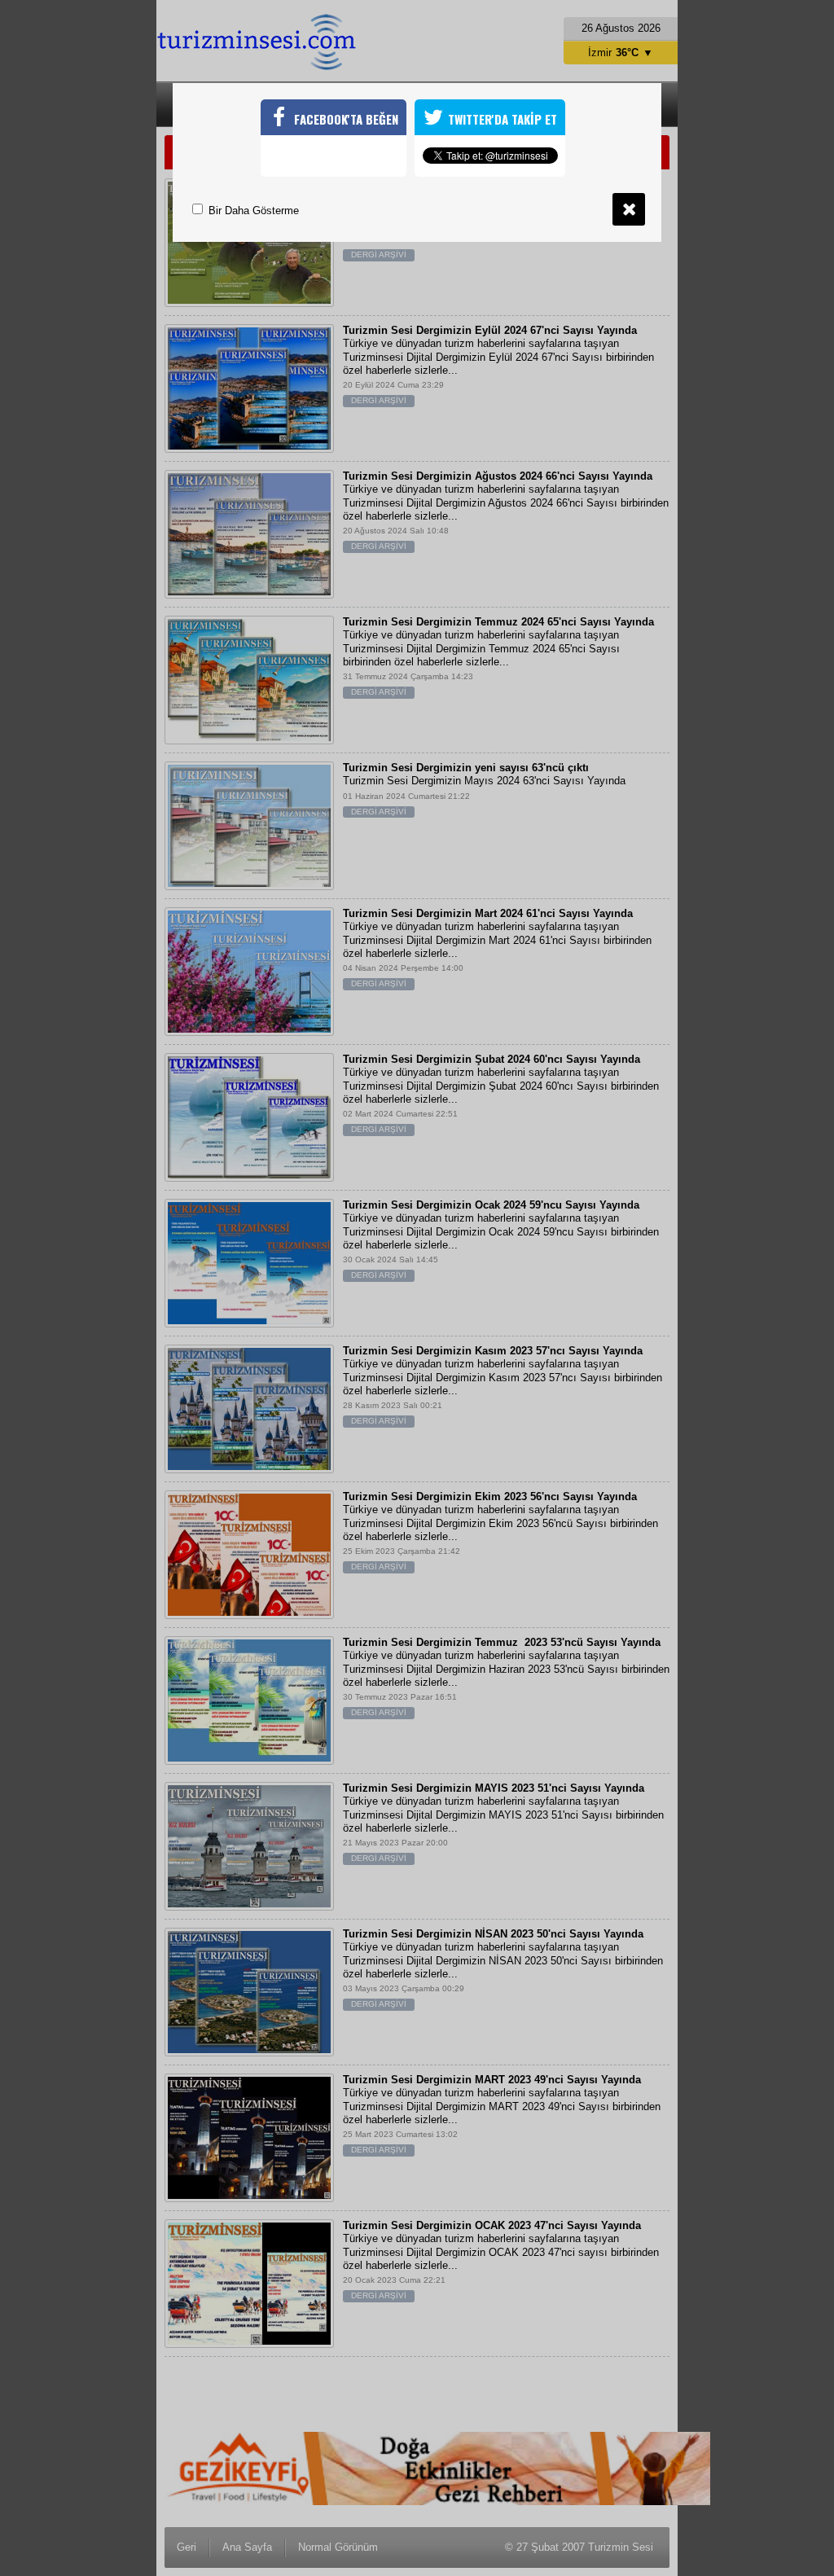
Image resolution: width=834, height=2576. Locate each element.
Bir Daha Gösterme (252, 211)
